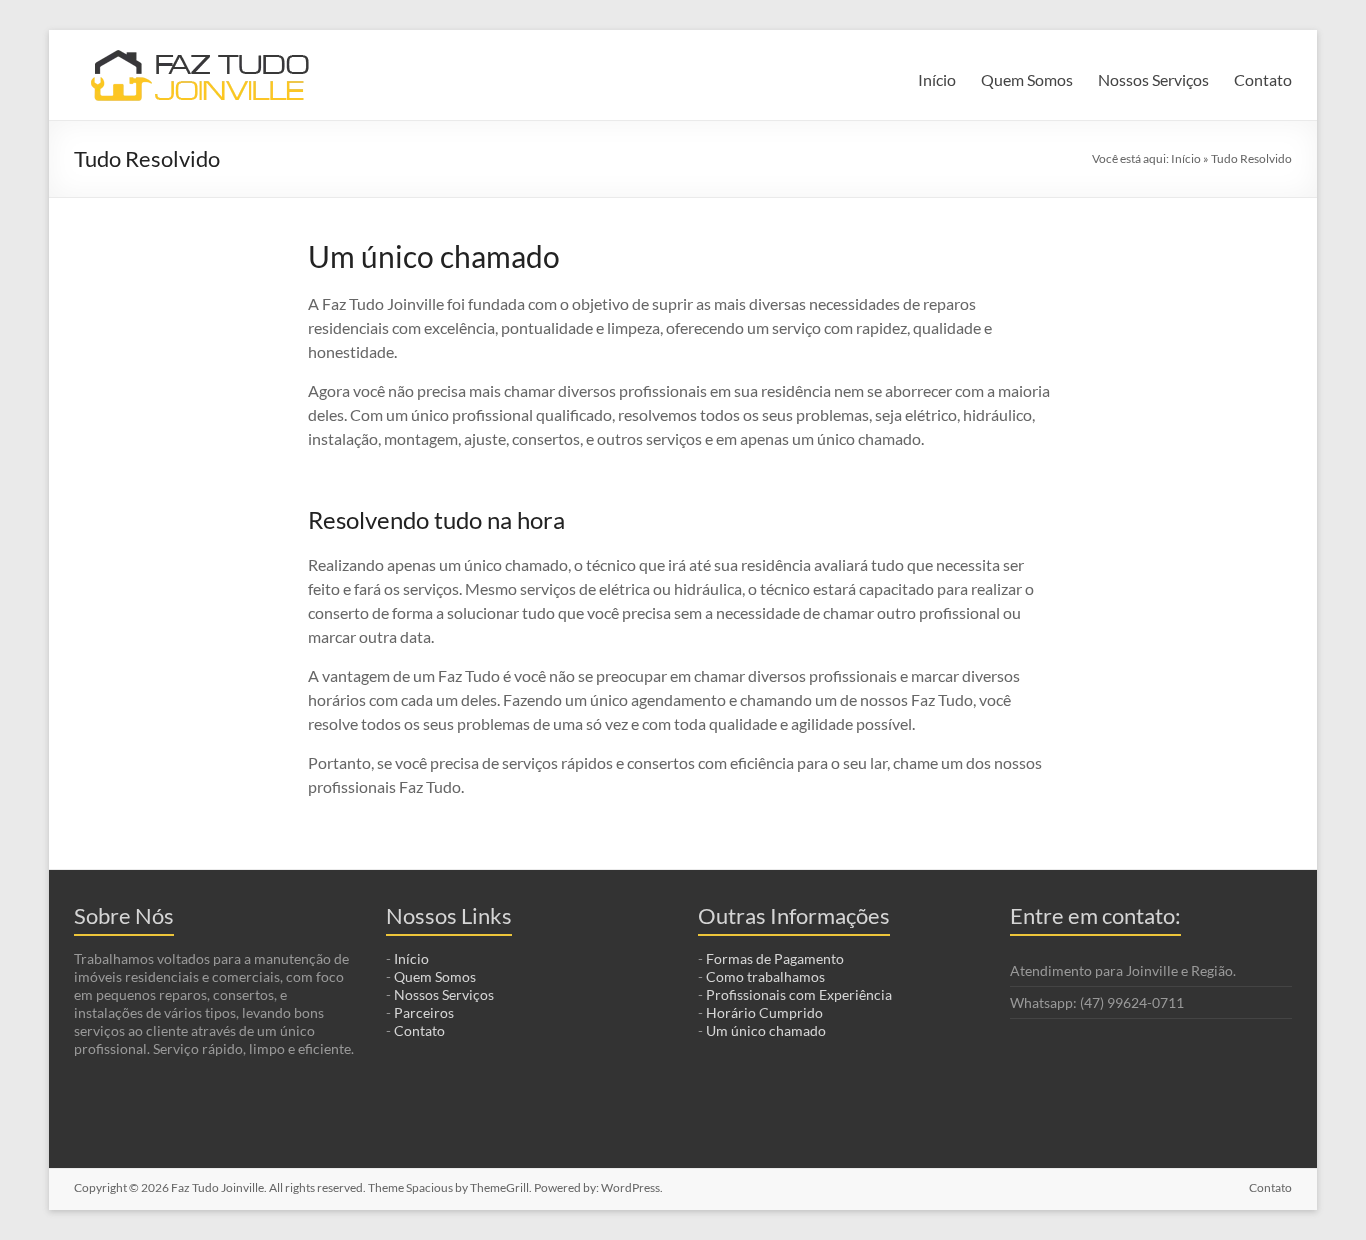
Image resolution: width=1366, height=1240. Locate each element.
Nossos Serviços (1153, 79)
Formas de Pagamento (775, 958)
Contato (1263, 79)
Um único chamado (766, 1030)
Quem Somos (1027, 79)
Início (937, 79)
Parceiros (424, 1012)
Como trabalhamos (765, 976)
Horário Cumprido (764, 1012)
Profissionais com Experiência (799, 994)
